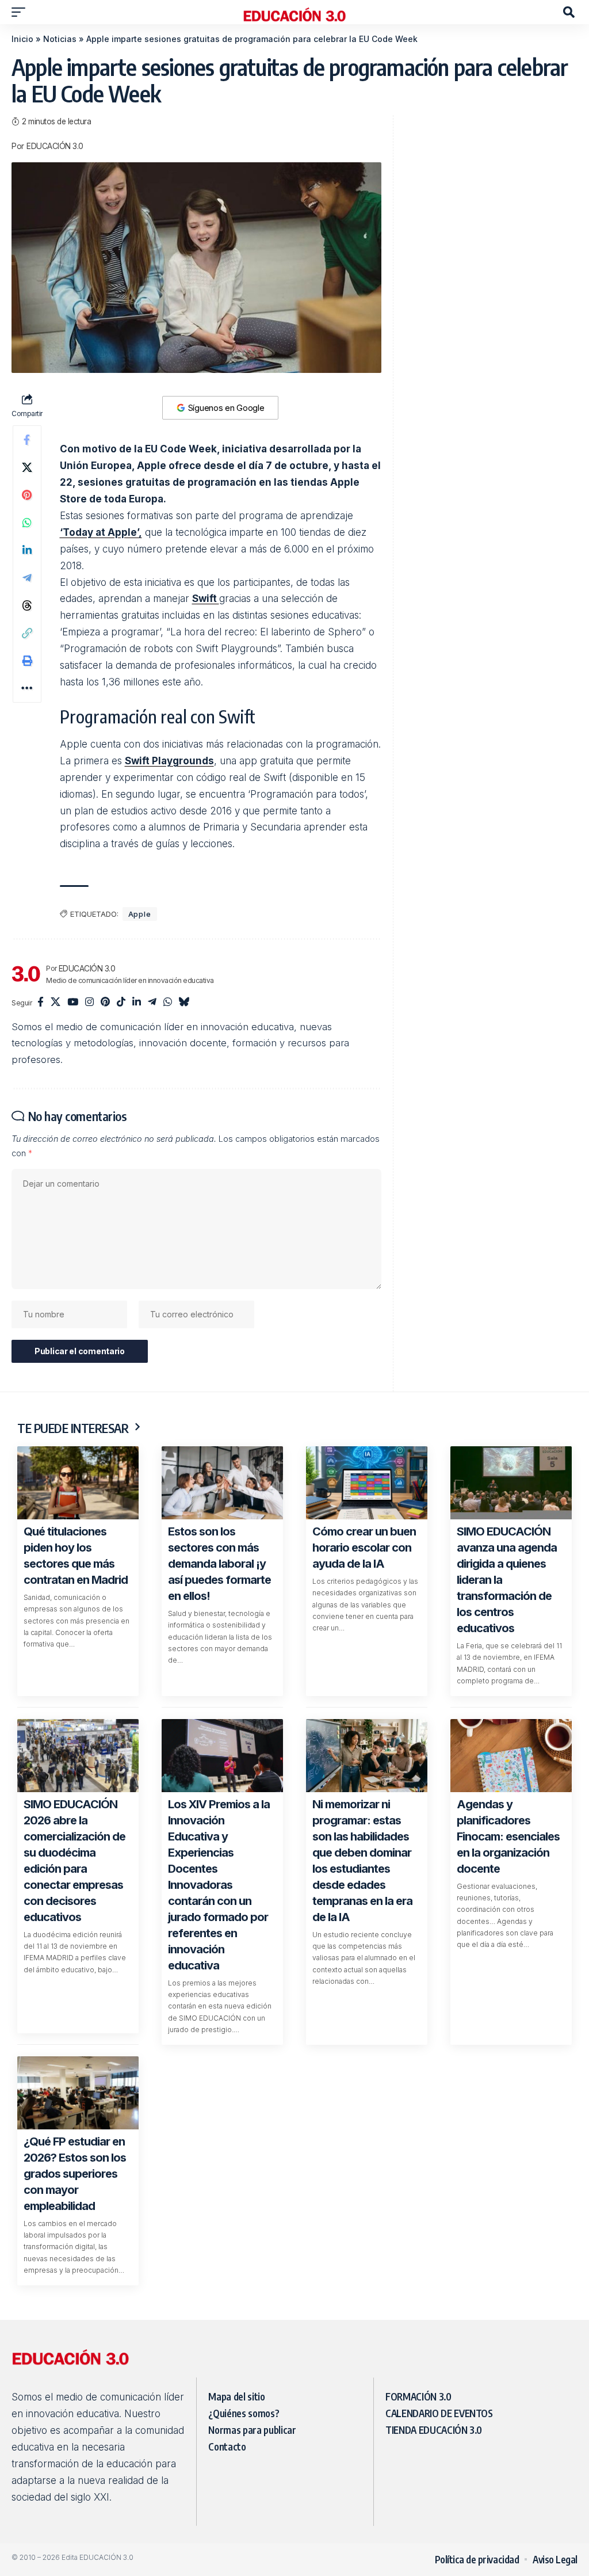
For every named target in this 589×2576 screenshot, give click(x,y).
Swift (206, 599)
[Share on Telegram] (27, 578)
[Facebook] (41, 1003)
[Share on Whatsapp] (27, 523)
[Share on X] (27, 467)
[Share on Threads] (27, 605)
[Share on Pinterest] (27, 495)
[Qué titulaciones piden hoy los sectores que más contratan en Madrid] (78, 1483)
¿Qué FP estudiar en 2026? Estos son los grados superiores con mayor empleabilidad (75, 2174)
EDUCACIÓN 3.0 (55, 146)
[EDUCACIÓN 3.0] (294, 12)
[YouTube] (73, 1003)
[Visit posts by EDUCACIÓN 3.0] (26, 974)
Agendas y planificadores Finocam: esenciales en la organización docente (508, 1836)
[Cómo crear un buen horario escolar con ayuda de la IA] (367, 1483)
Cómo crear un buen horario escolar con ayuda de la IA (364, 1548)
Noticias (60, 39)
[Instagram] (89, 1003)
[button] (21, 12)
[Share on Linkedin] (27, 550)
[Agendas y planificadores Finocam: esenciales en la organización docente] (511, 1756)
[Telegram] (152, 1003)
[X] (56, 1003)
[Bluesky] (184, 1003)
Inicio (22, 39)
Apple (140, 914)
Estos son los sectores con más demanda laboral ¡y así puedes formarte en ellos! (219, 1564)
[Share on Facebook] (27, 440)
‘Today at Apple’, (101, 532)
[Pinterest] (105, 1003)
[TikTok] (121, 1003)
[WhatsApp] (168, 1003)
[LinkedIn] (137, 1003)
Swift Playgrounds (169, 761)
